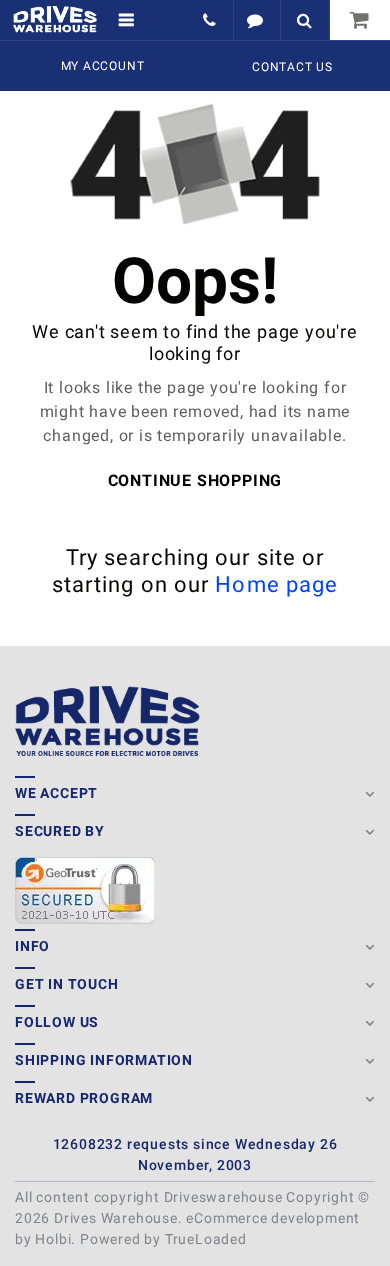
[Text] (256, 20)
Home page (276, 584)
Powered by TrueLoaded (163, 1239)
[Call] (211, 20)
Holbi (53, 1239)
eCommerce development (273, 1218)
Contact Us (292, 67)
